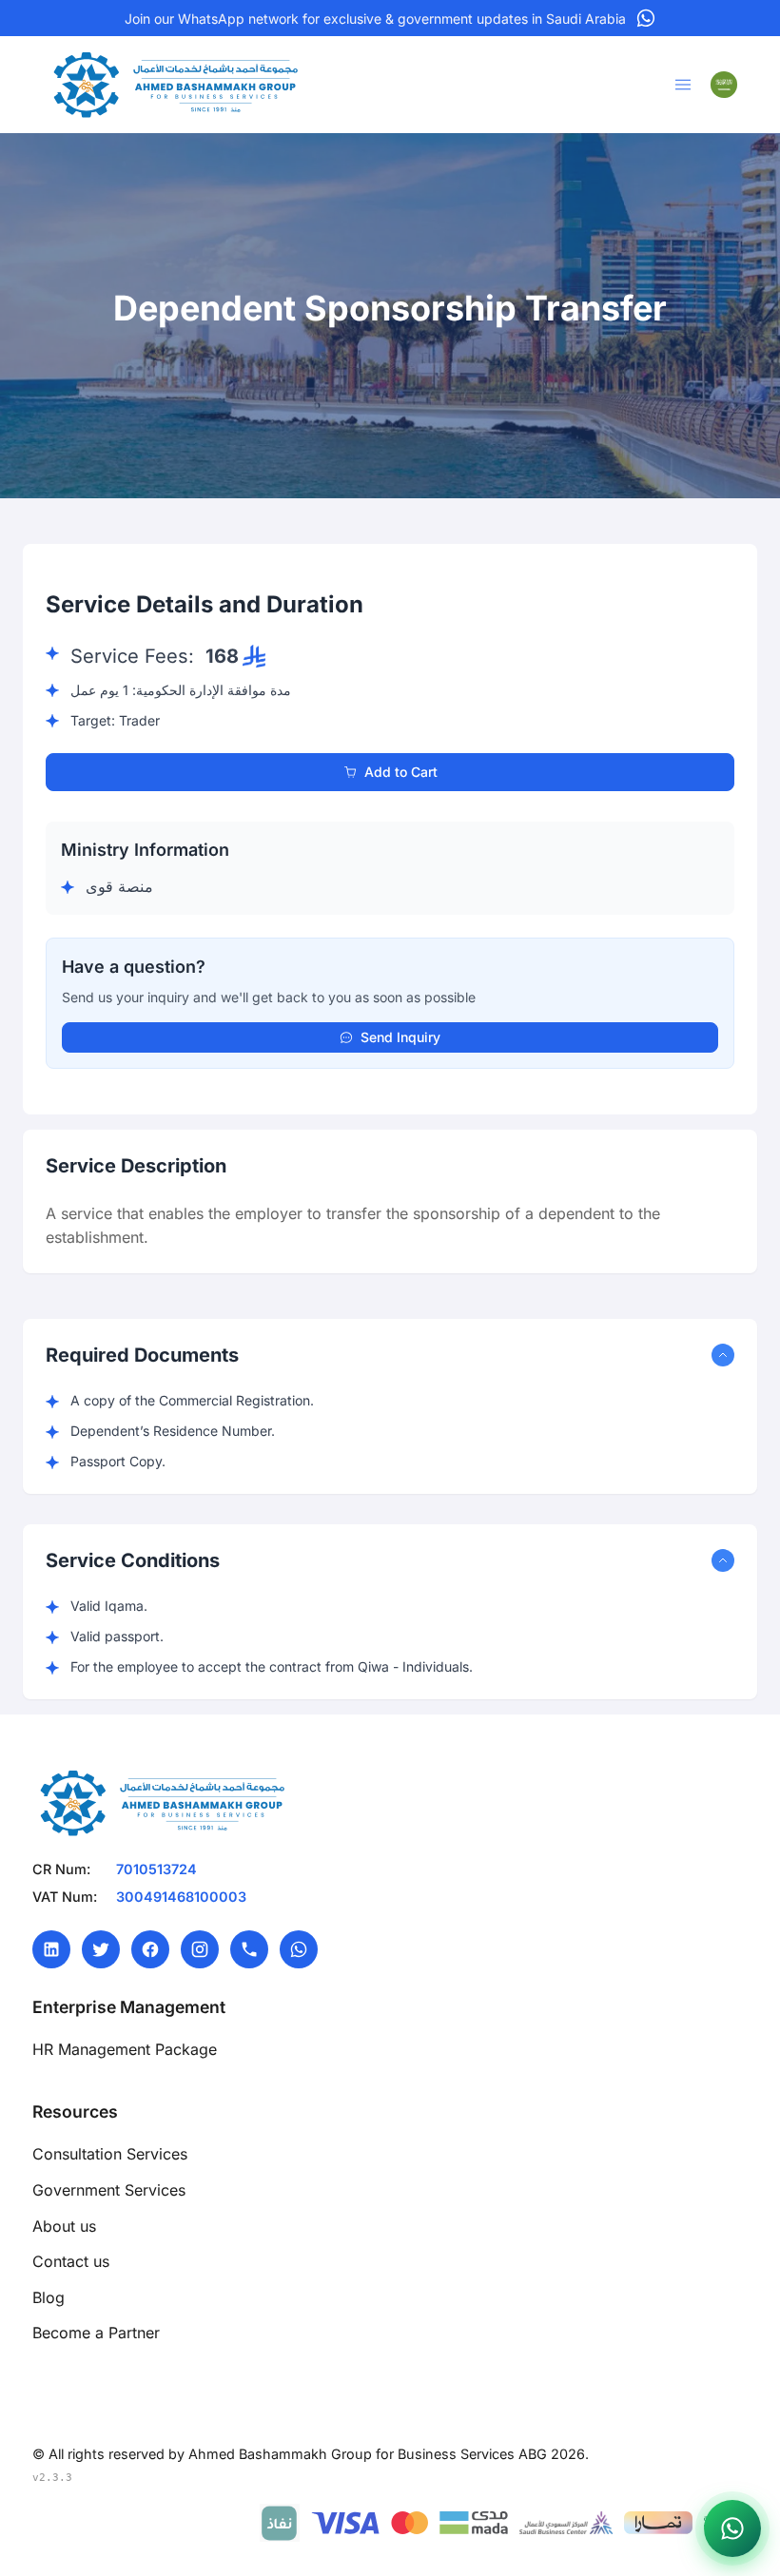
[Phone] (249, 1949)
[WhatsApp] (299, 1949)
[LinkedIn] (51, 1949)
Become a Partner (96, 2333)
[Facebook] (150, 1949)
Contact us (71, 2261)
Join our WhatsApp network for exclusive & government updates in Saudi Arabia (375, 19)
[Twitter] (101, 1949)
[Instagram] (200, 1949)
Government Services (109, 2190)
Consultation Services (110, 2154)
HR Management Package (125, 2049)
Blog (49, 2297)
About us (64, 2226)
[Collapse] (723, 1355)
